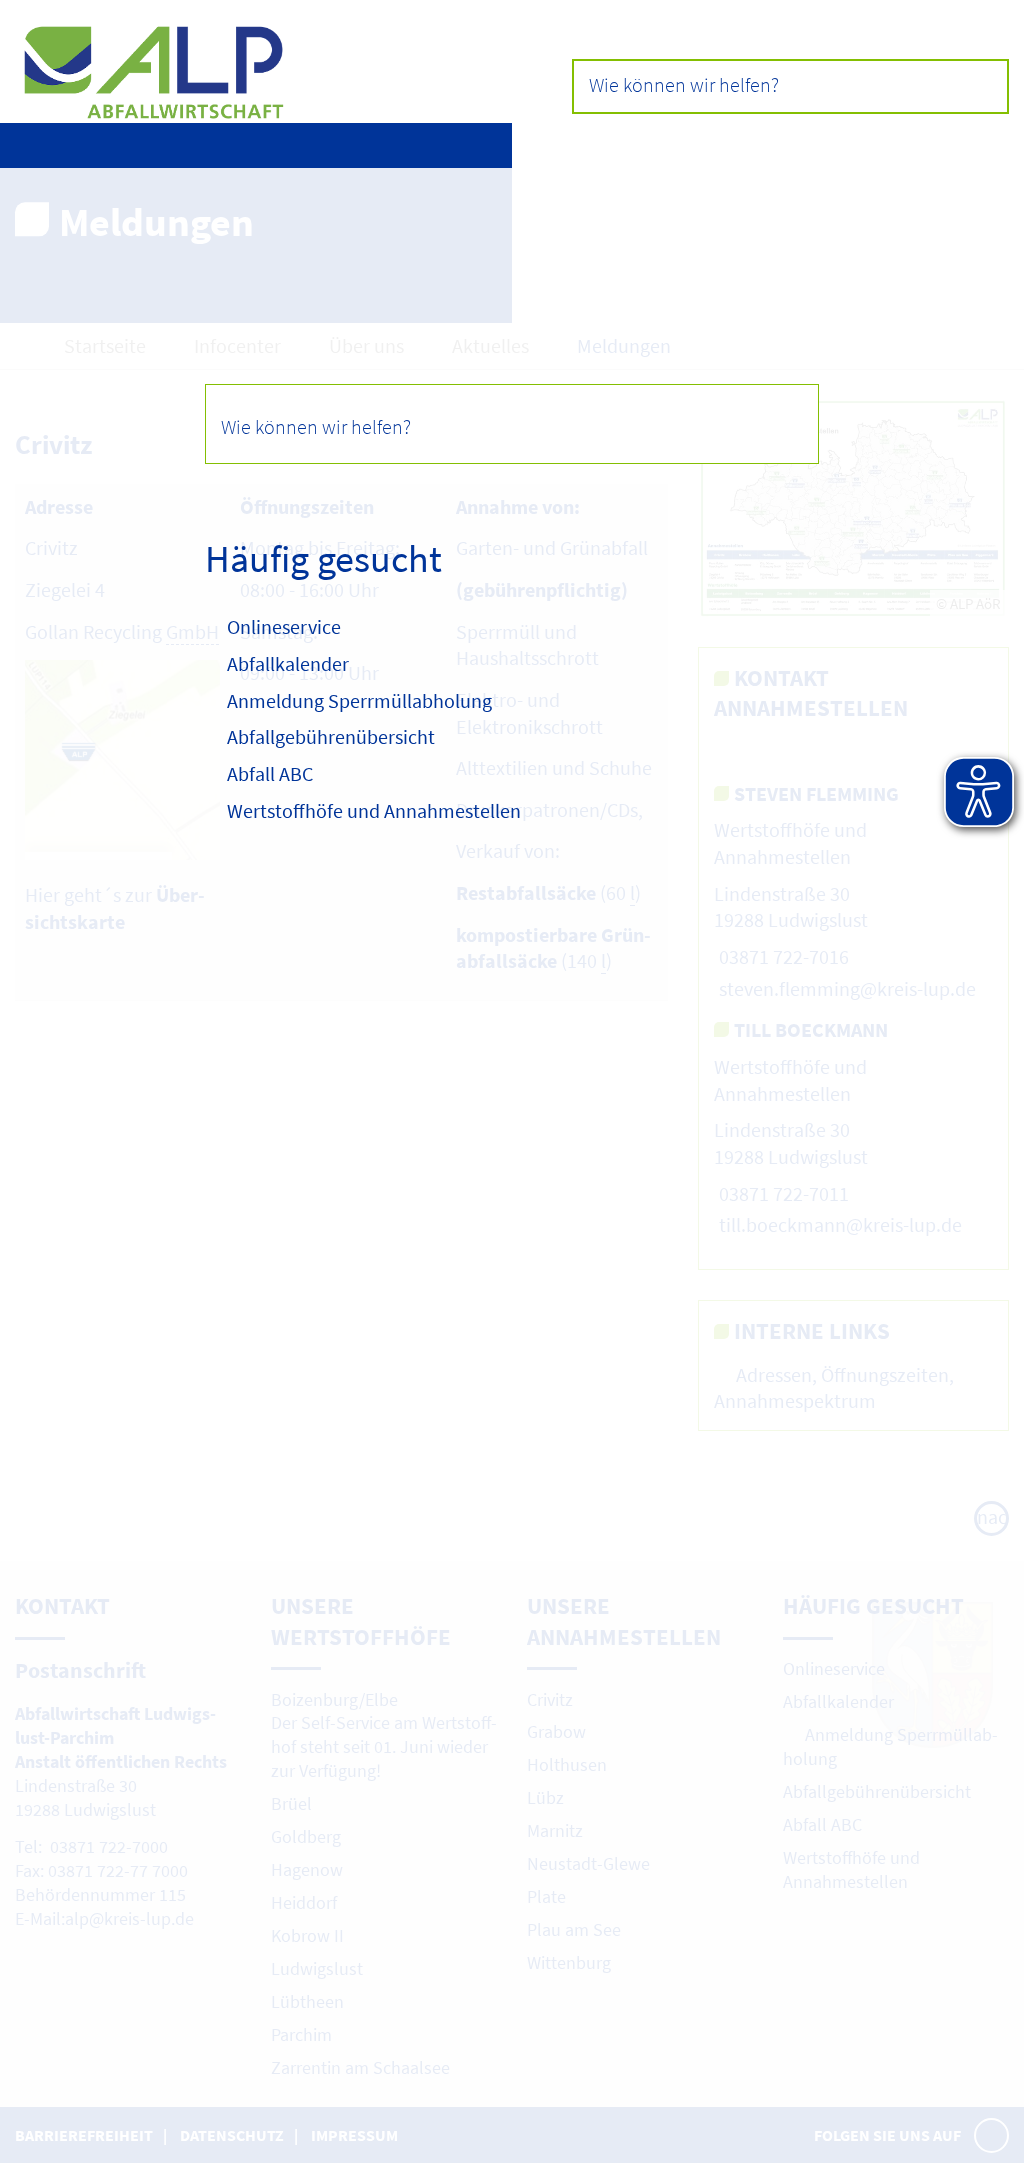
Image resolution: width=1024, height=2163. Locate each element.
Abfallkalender (288, 663)
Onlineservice (284, 626)
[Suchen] (778, 423)
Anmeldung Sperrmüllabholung (361, 700)
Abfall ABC (270, 773)
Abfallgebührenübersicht (331, 736)
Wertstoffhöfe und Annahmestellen (374, 810)
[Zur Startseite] (263, 84)
